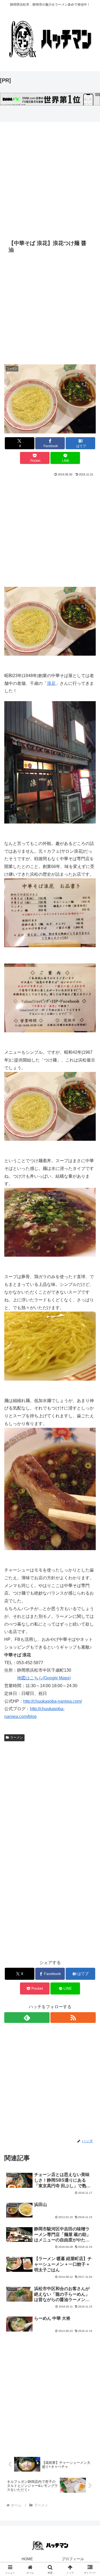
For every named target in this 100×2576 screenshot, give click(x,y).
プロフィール (73, 2559)
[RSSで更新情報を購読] (73, 2018)
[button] (89, 1402)
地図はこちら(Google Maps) (44, 1678)
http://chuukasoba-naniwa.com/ (53, 1701)
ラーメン (17, 1738)
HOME (27, 2559)
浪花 (51, 683)
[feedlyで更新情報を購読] (27, 2018)
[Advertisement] (50, 181)
